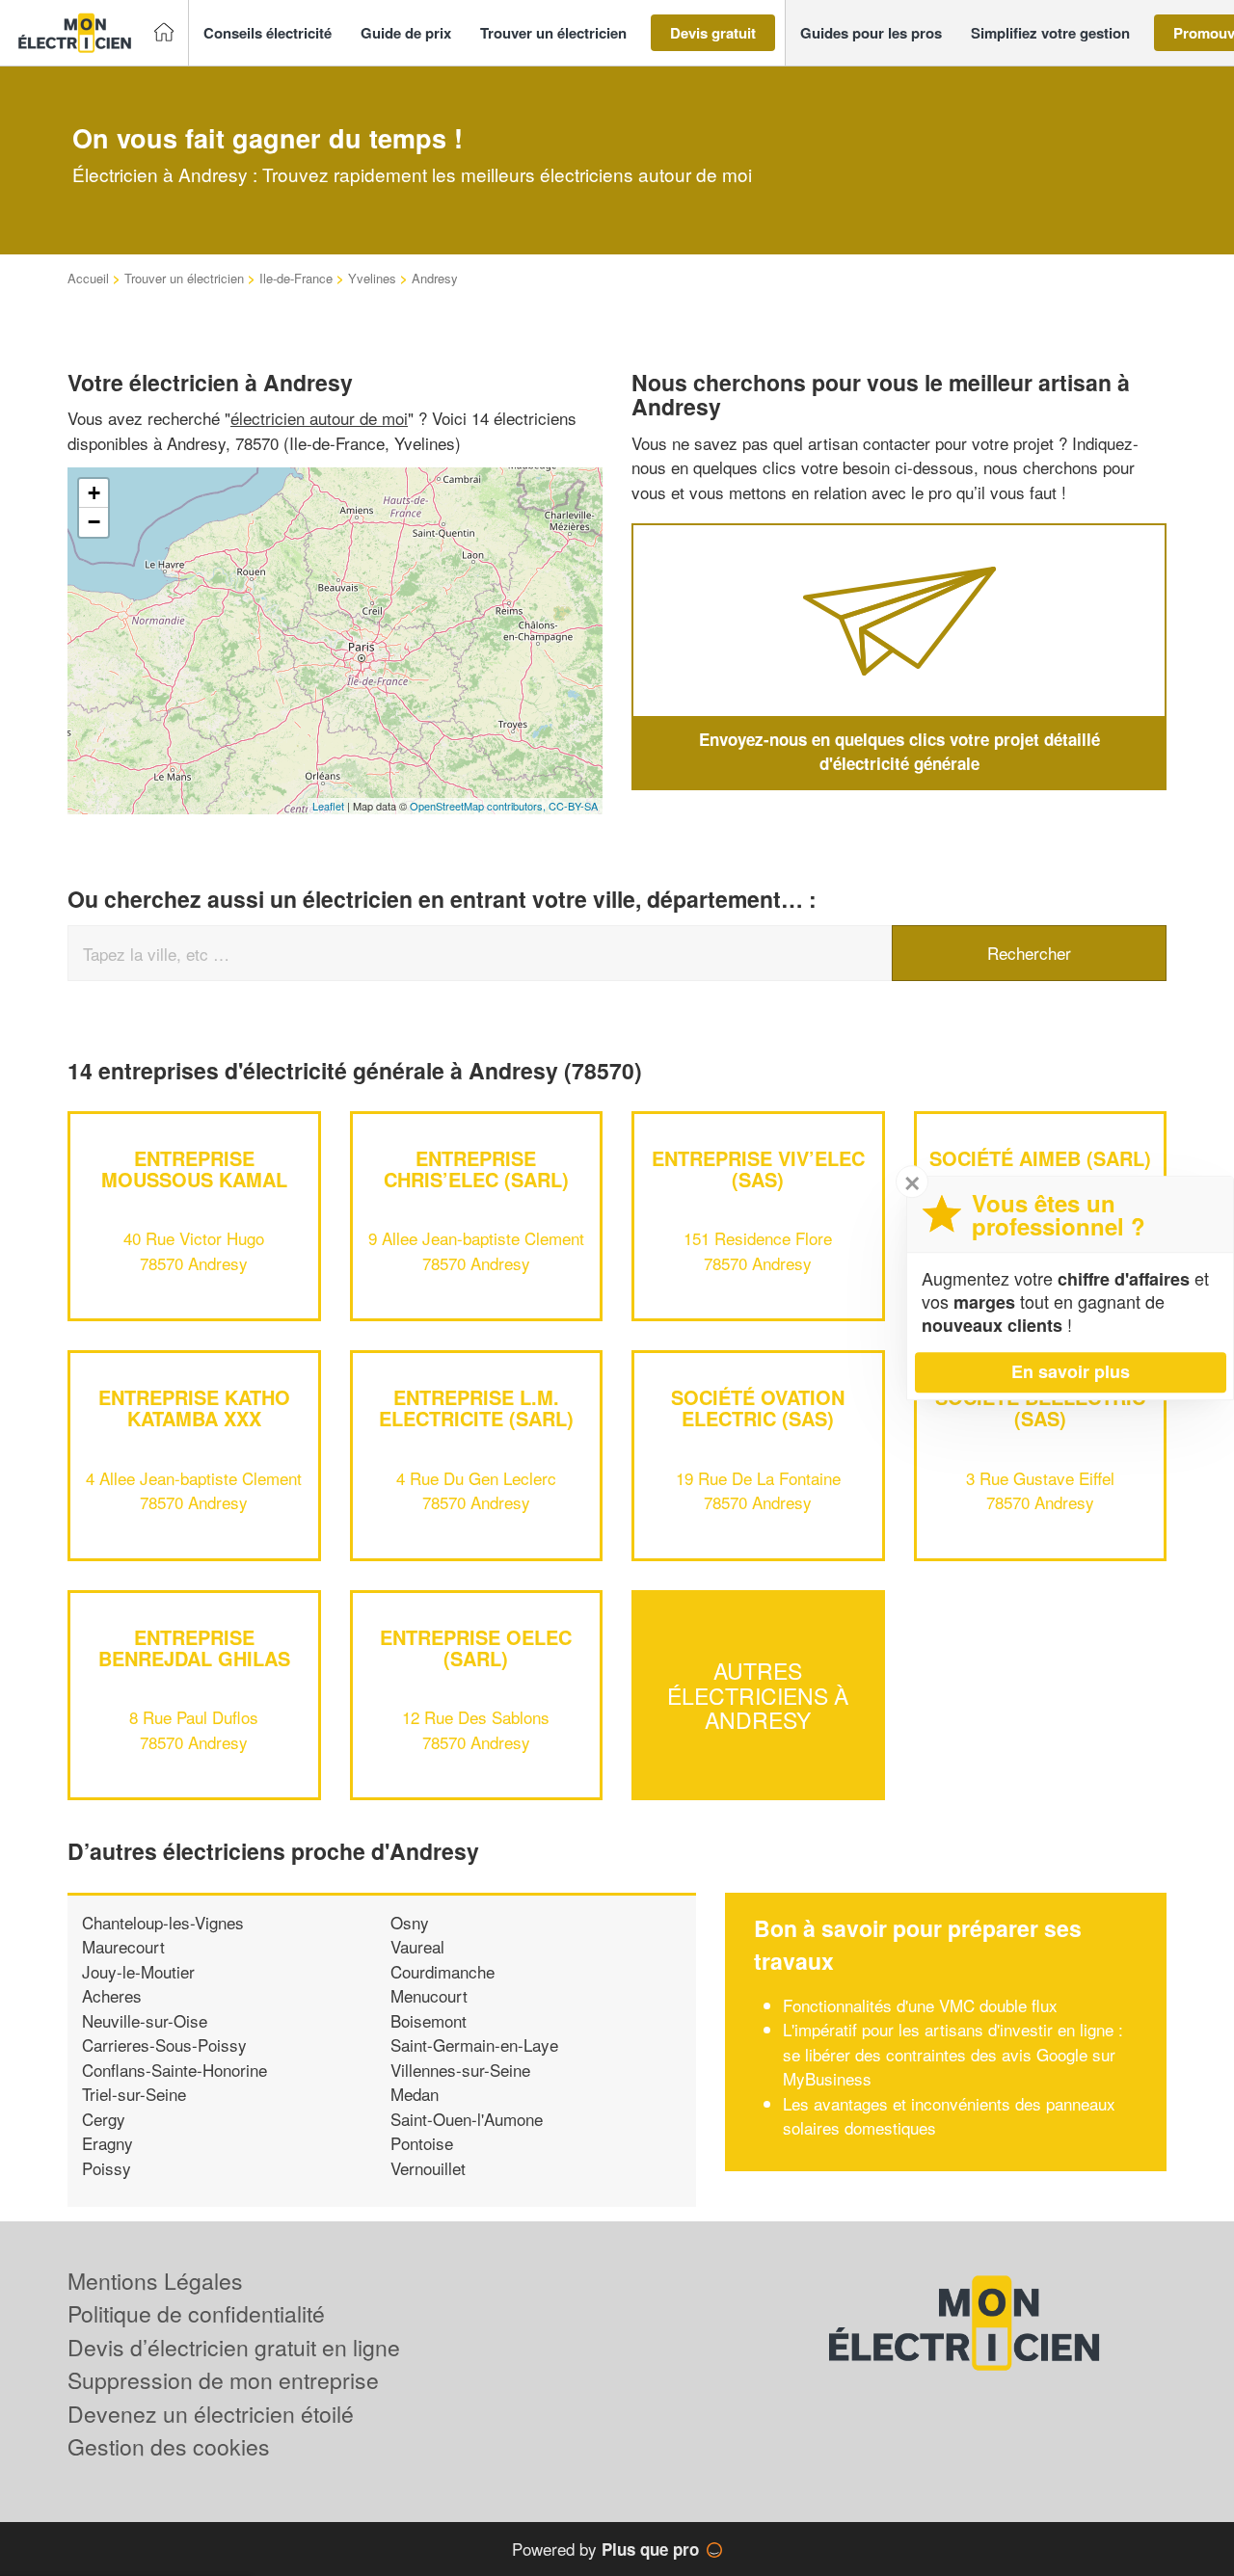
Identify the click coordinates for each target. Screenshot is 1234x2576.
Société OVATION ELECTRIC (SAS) (758, 1408)
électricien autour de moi (319, 418)
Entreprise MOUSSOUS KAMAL (194, 1168)
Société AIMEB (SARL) (1040, 1158)
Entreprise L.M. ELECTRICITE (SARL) (476, 1408)
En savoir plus (1071, 1371)
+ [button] (94, 493)
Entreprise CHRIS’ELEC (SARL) (476, 1168)
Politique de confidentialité (196, 2313)
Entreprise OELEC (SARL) (476, 1647)
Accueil (88, 278)
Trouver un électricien (184, 278)
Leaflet (328, 806)
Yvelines (372, 278)
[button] (268, 33)
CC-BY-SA (573, 806)
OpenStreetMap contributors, (479, 806)
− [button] (94, 522)
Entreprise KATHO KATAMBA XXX (194, 1408)
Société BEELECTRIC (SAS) (1040, 1408)
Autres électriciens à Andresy (758, 1695)
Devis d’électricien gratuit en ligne (234, 2347)
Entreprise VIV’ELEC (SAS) (758, 1168)
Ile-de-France (296, 278)
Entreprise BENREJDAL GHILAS (194, 1647)
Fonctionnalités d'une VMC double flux (920, 2005)
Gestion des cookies (169, 2446)
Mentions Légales (155, 2281)
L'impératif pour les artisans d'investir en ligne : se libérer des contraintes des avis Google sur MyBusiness (953, 2054)
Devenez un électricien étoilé (211, 2414)
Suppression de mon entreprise (223, 2380)
